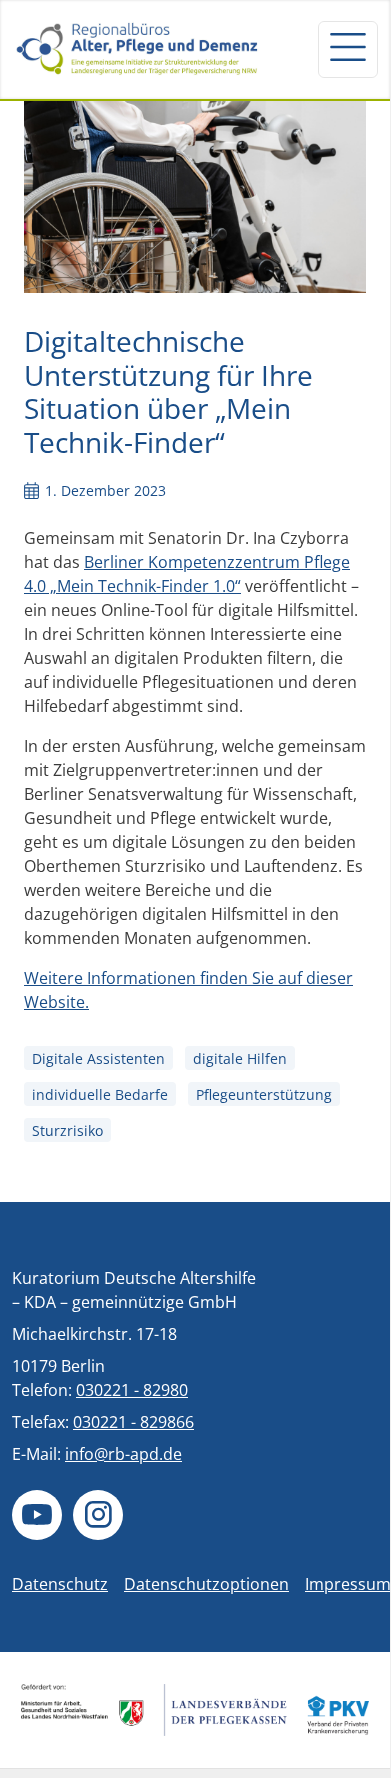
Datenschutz (60, 1584)
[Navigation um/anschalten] (348, 49)
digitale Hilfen (240, 1058)
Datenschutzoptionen (206, 1584)
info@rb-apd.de (123, 1454)
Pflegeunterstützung (264, 1094)
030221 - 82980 (132, 1390)
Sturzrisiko (67, 1130)
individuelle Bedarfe (100, 1094)
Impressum (348, 1584)
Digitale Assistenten (98, 1058)
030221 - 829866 (133, 1422)
